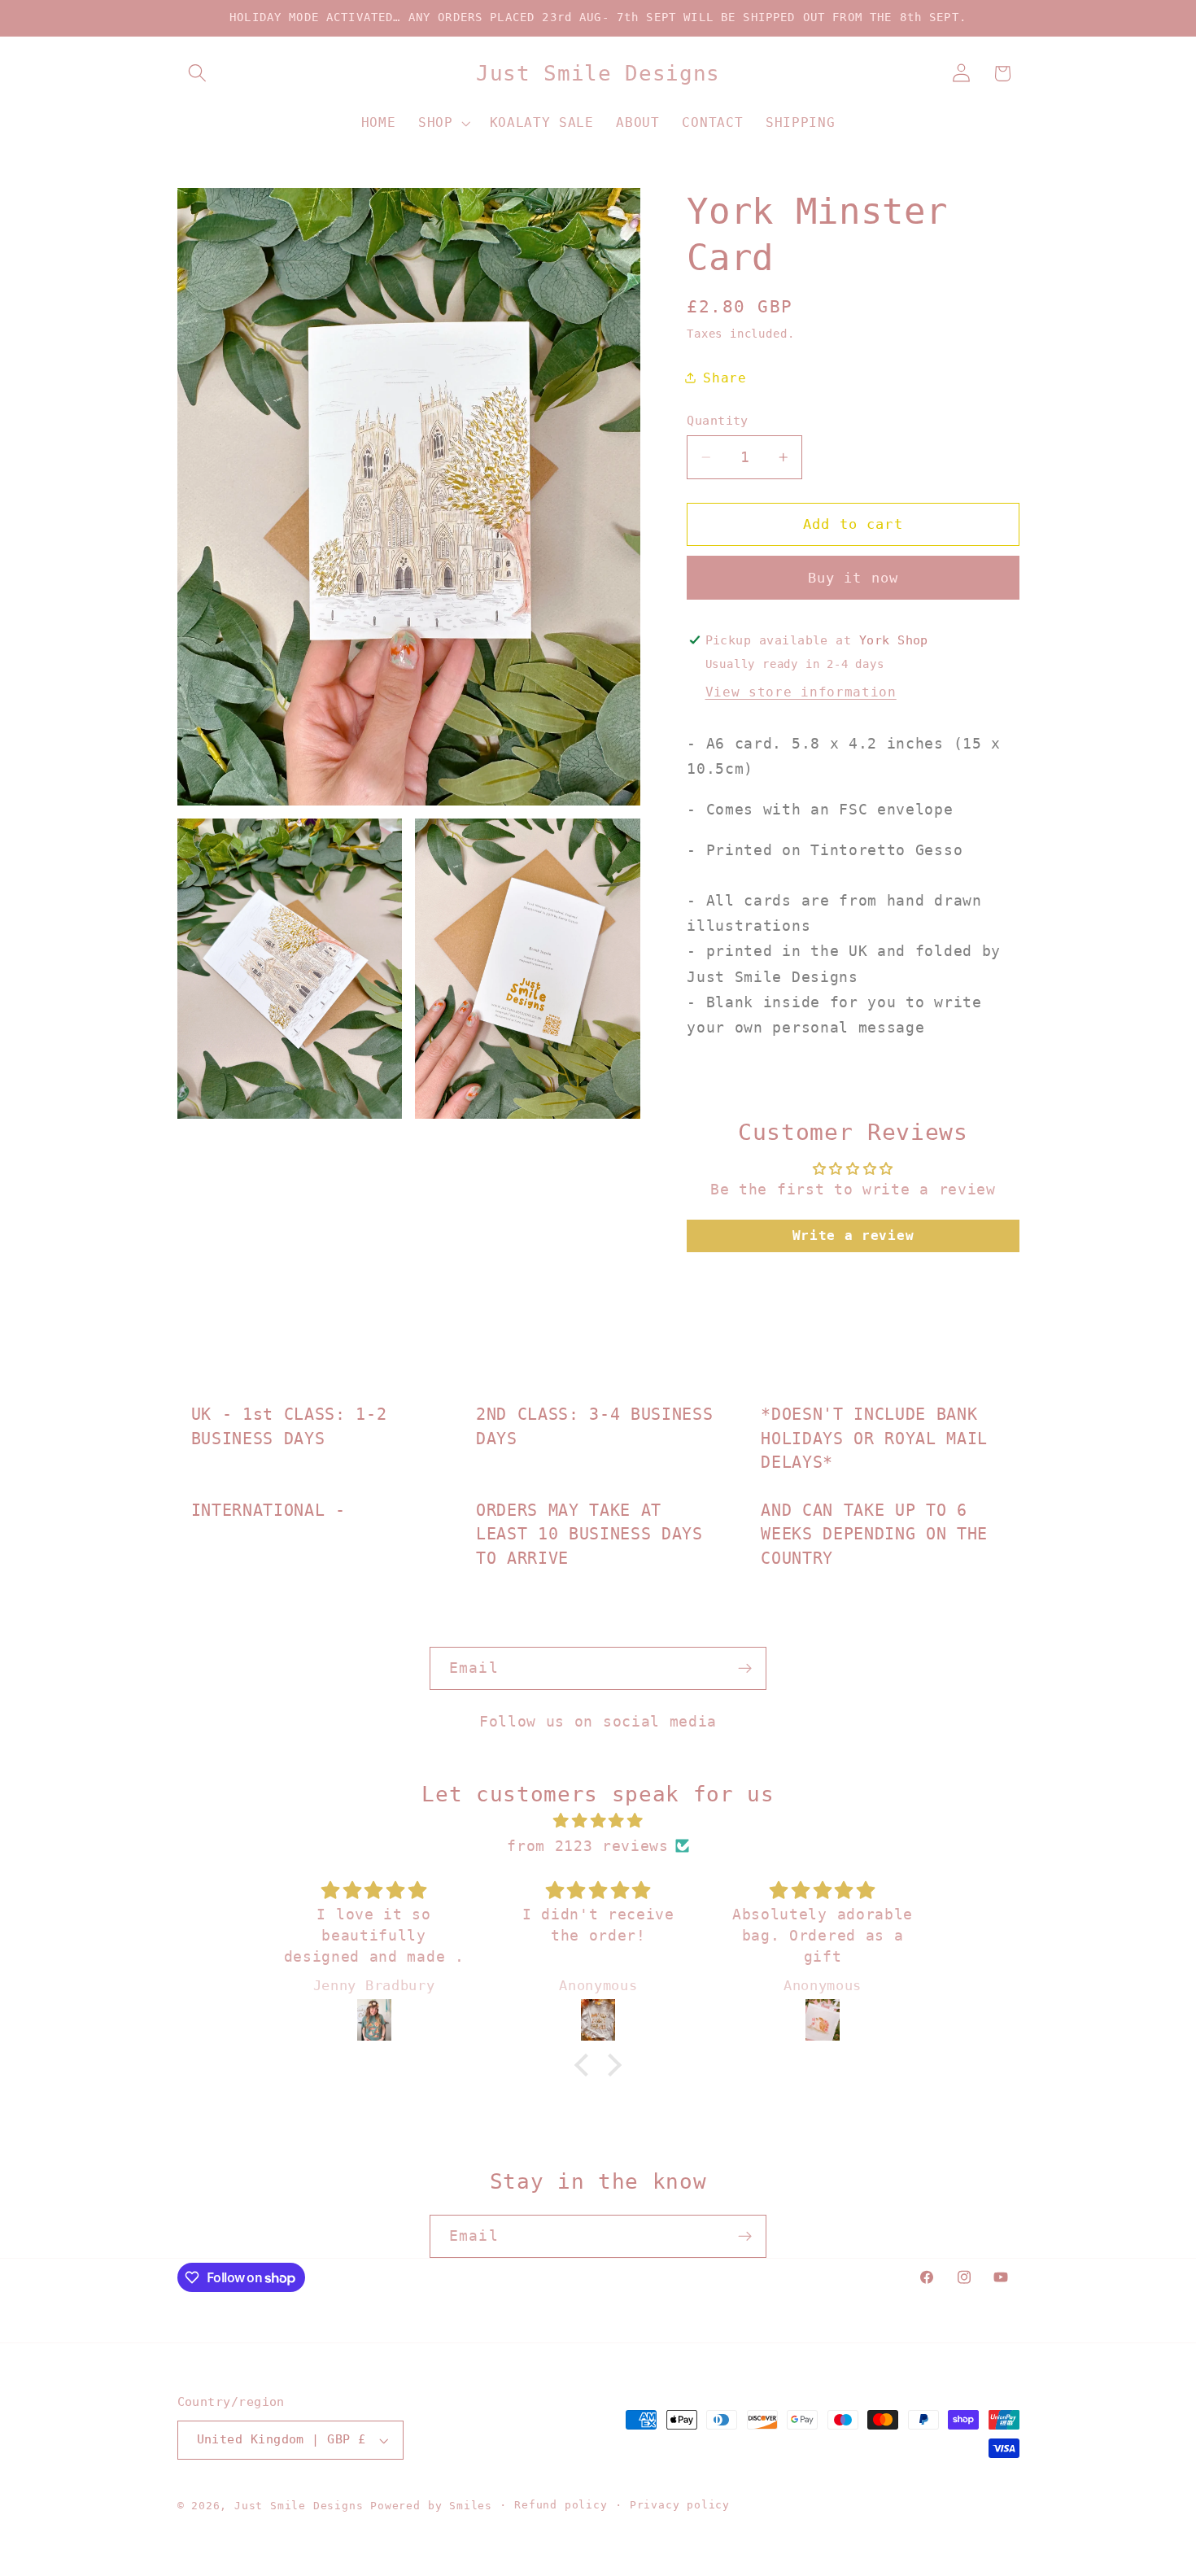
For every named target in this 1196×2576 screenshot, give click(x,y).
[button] (198, 74)
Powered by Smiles (431, 2506)
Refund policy (561, 2505)
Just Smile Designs (299, 2506)
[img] (598, 1821)
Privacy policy (680, 2505)
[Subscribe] (745, 1669)
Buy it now (853, 578)
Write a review (853, 1236)
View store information (801, 692)
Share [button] (725, 378)
